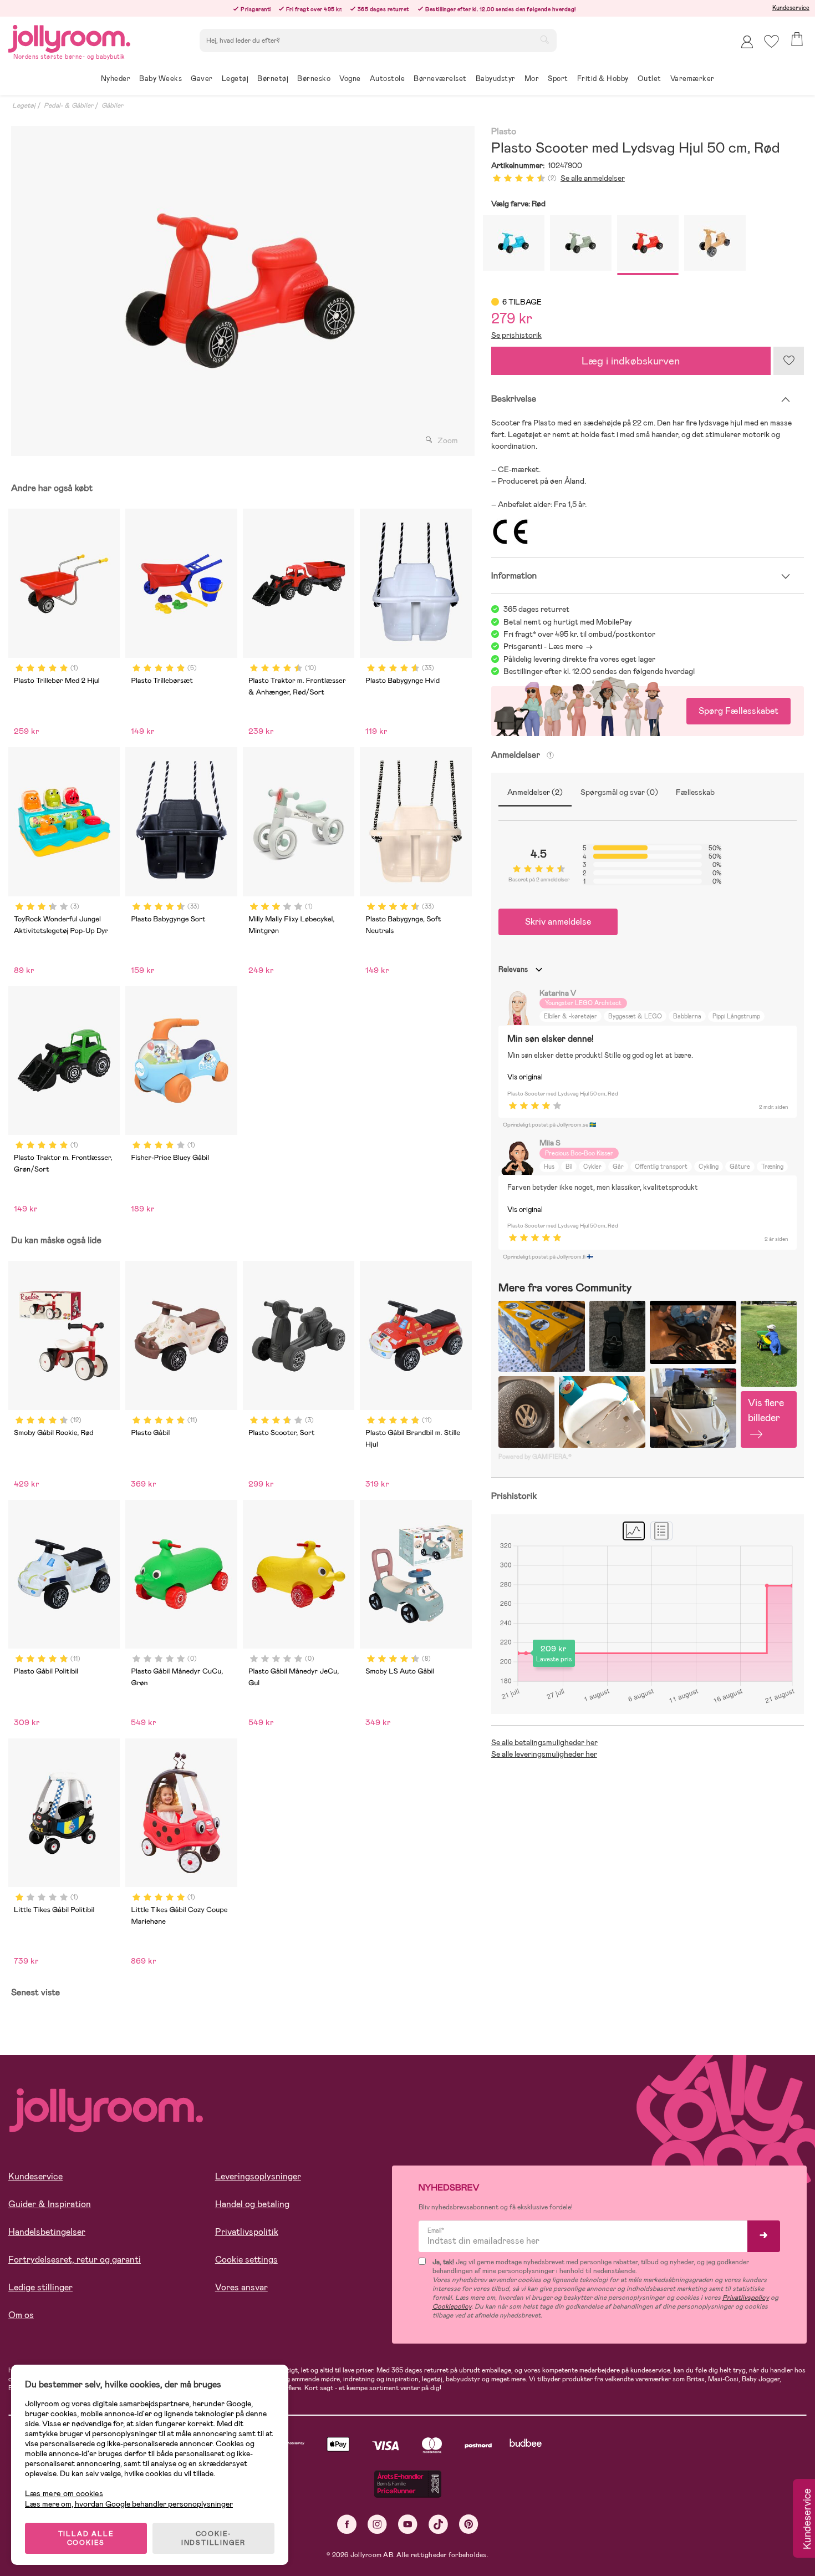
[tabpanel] (240, 291)
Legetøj (24, 105)
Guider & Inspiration (50, 2204)
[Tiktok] (438, 2524)
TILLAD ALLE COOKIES (86, 2538)
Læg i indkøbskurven (631, 361)
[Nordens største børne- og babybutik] (69, 37)
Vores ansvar (241, 2287)
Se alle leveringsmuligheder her (544, 1754)
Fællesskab (695, 792)
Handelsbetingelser (47, 2232)
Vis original (525, 1077)
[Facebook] (347, 2524)
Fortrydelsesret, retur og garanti (75, 2260)
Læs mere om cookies (64, 2494)
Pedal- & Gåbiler (68, 105)
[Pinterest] (469, 2524)
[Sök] (544, 39)
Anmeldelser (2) (535, 792)
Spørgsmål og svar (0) (619, 792)
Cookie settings (246, 2260)
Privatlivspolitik (247, 2232)
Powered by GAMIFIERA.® (535, 1457)
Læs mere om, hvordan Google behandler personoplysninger (129, 2504)
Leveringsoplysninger (258, 2176)
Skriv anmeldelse (558, 922)
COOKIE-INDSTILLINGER (213, 2538)
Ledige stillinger (40, 2287)
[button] (771, 41)
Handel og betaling (252, 2204)
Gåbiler (112, 105)
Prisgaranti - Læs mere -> (548, 646)
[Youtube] (408, 2524)
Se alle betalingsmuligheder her (544, 1742)
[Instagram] (377, 2524)
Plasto (504, 132)
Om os (21, 2315)
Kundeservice (791, 8)
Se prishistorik (516, 335)
